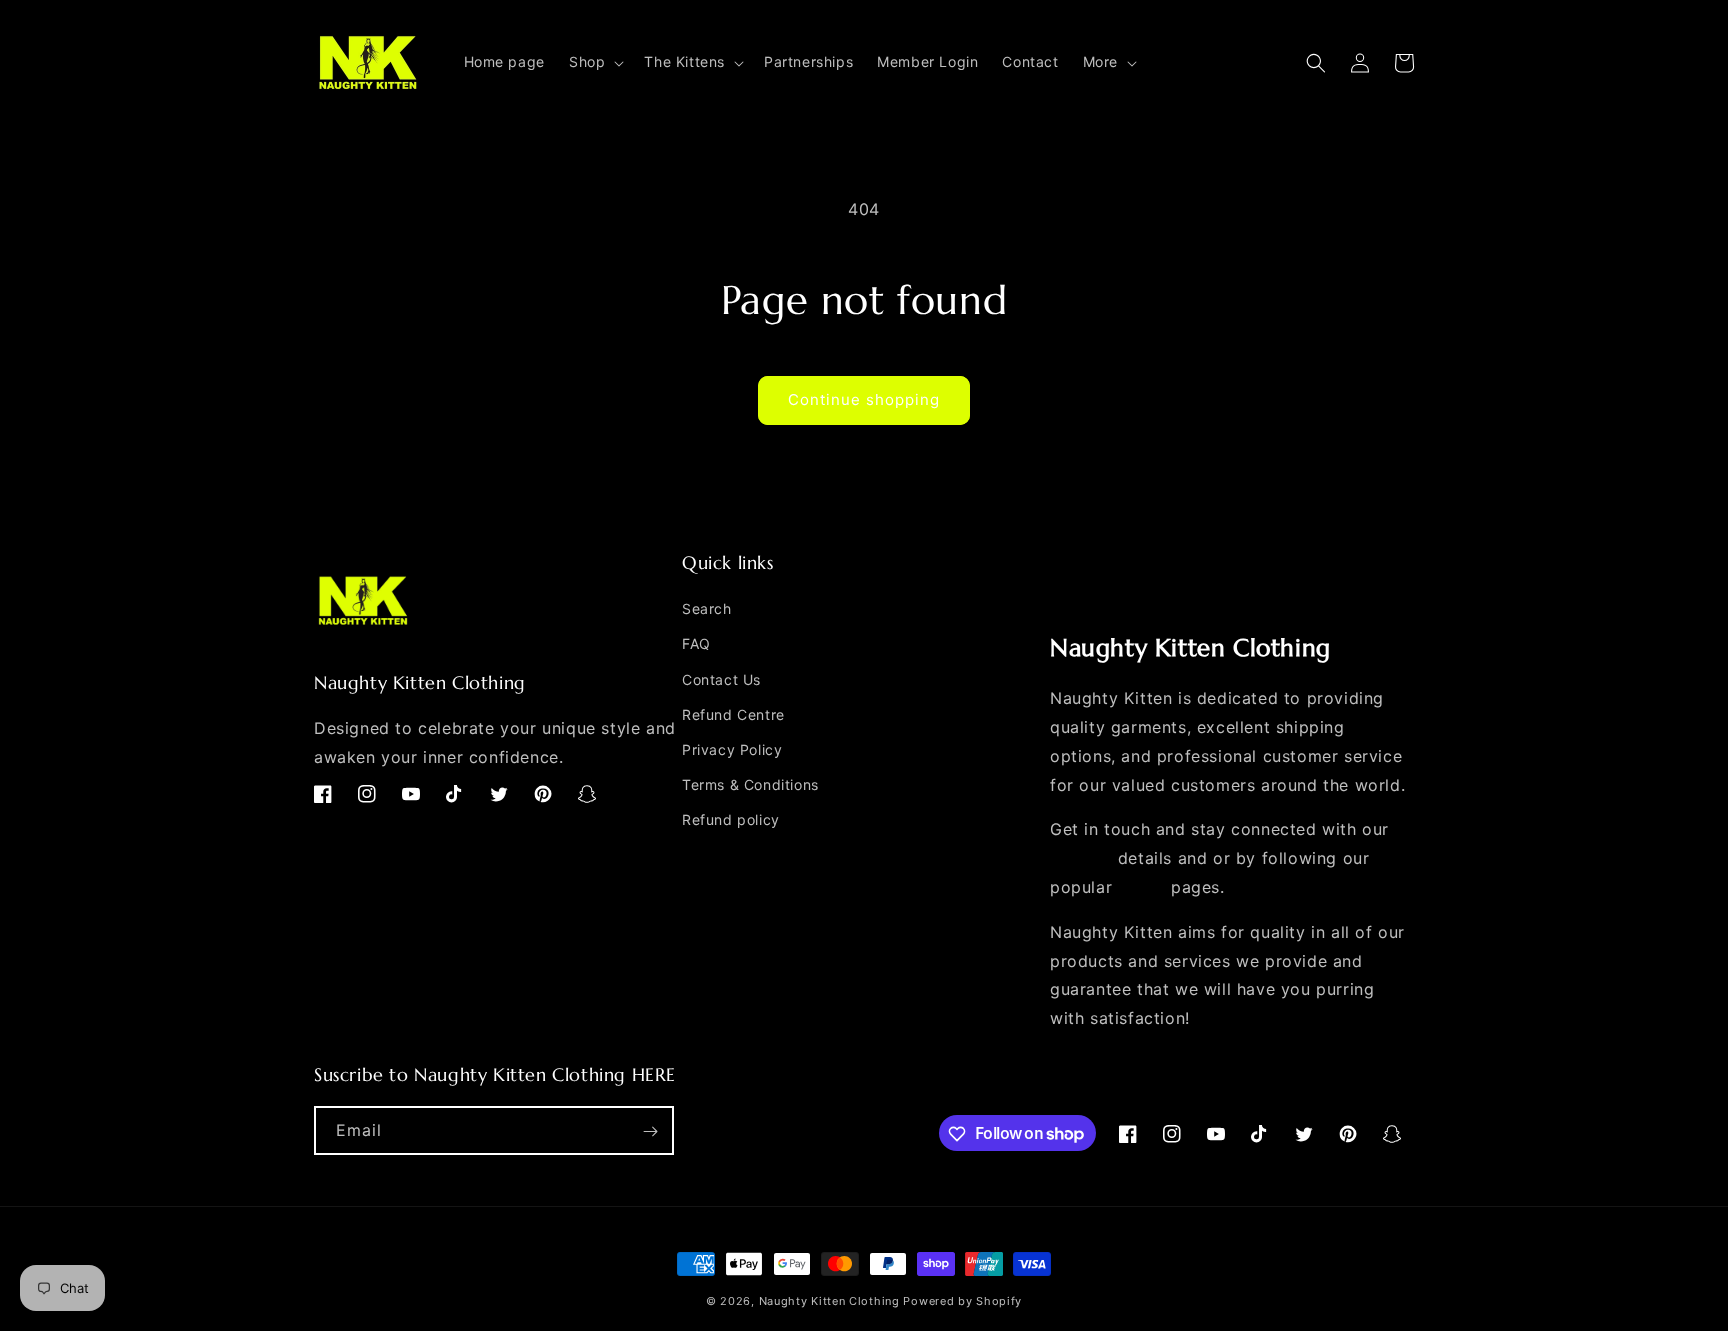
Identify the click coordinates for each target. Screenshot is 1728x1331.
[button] (594, 62)
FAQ (696, 644)
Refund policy (731, 820)
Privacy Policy (732, 749)
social (1142, 887)
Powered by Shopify (962, 1301)
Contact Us (721, 679)
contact (1081, 858)
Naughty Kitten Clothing (829, 1301)
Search (707, 608)
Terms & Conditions (750, 784)
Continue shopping (864, 399)
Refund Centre (733, 714)
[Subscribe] (650, 1131)
